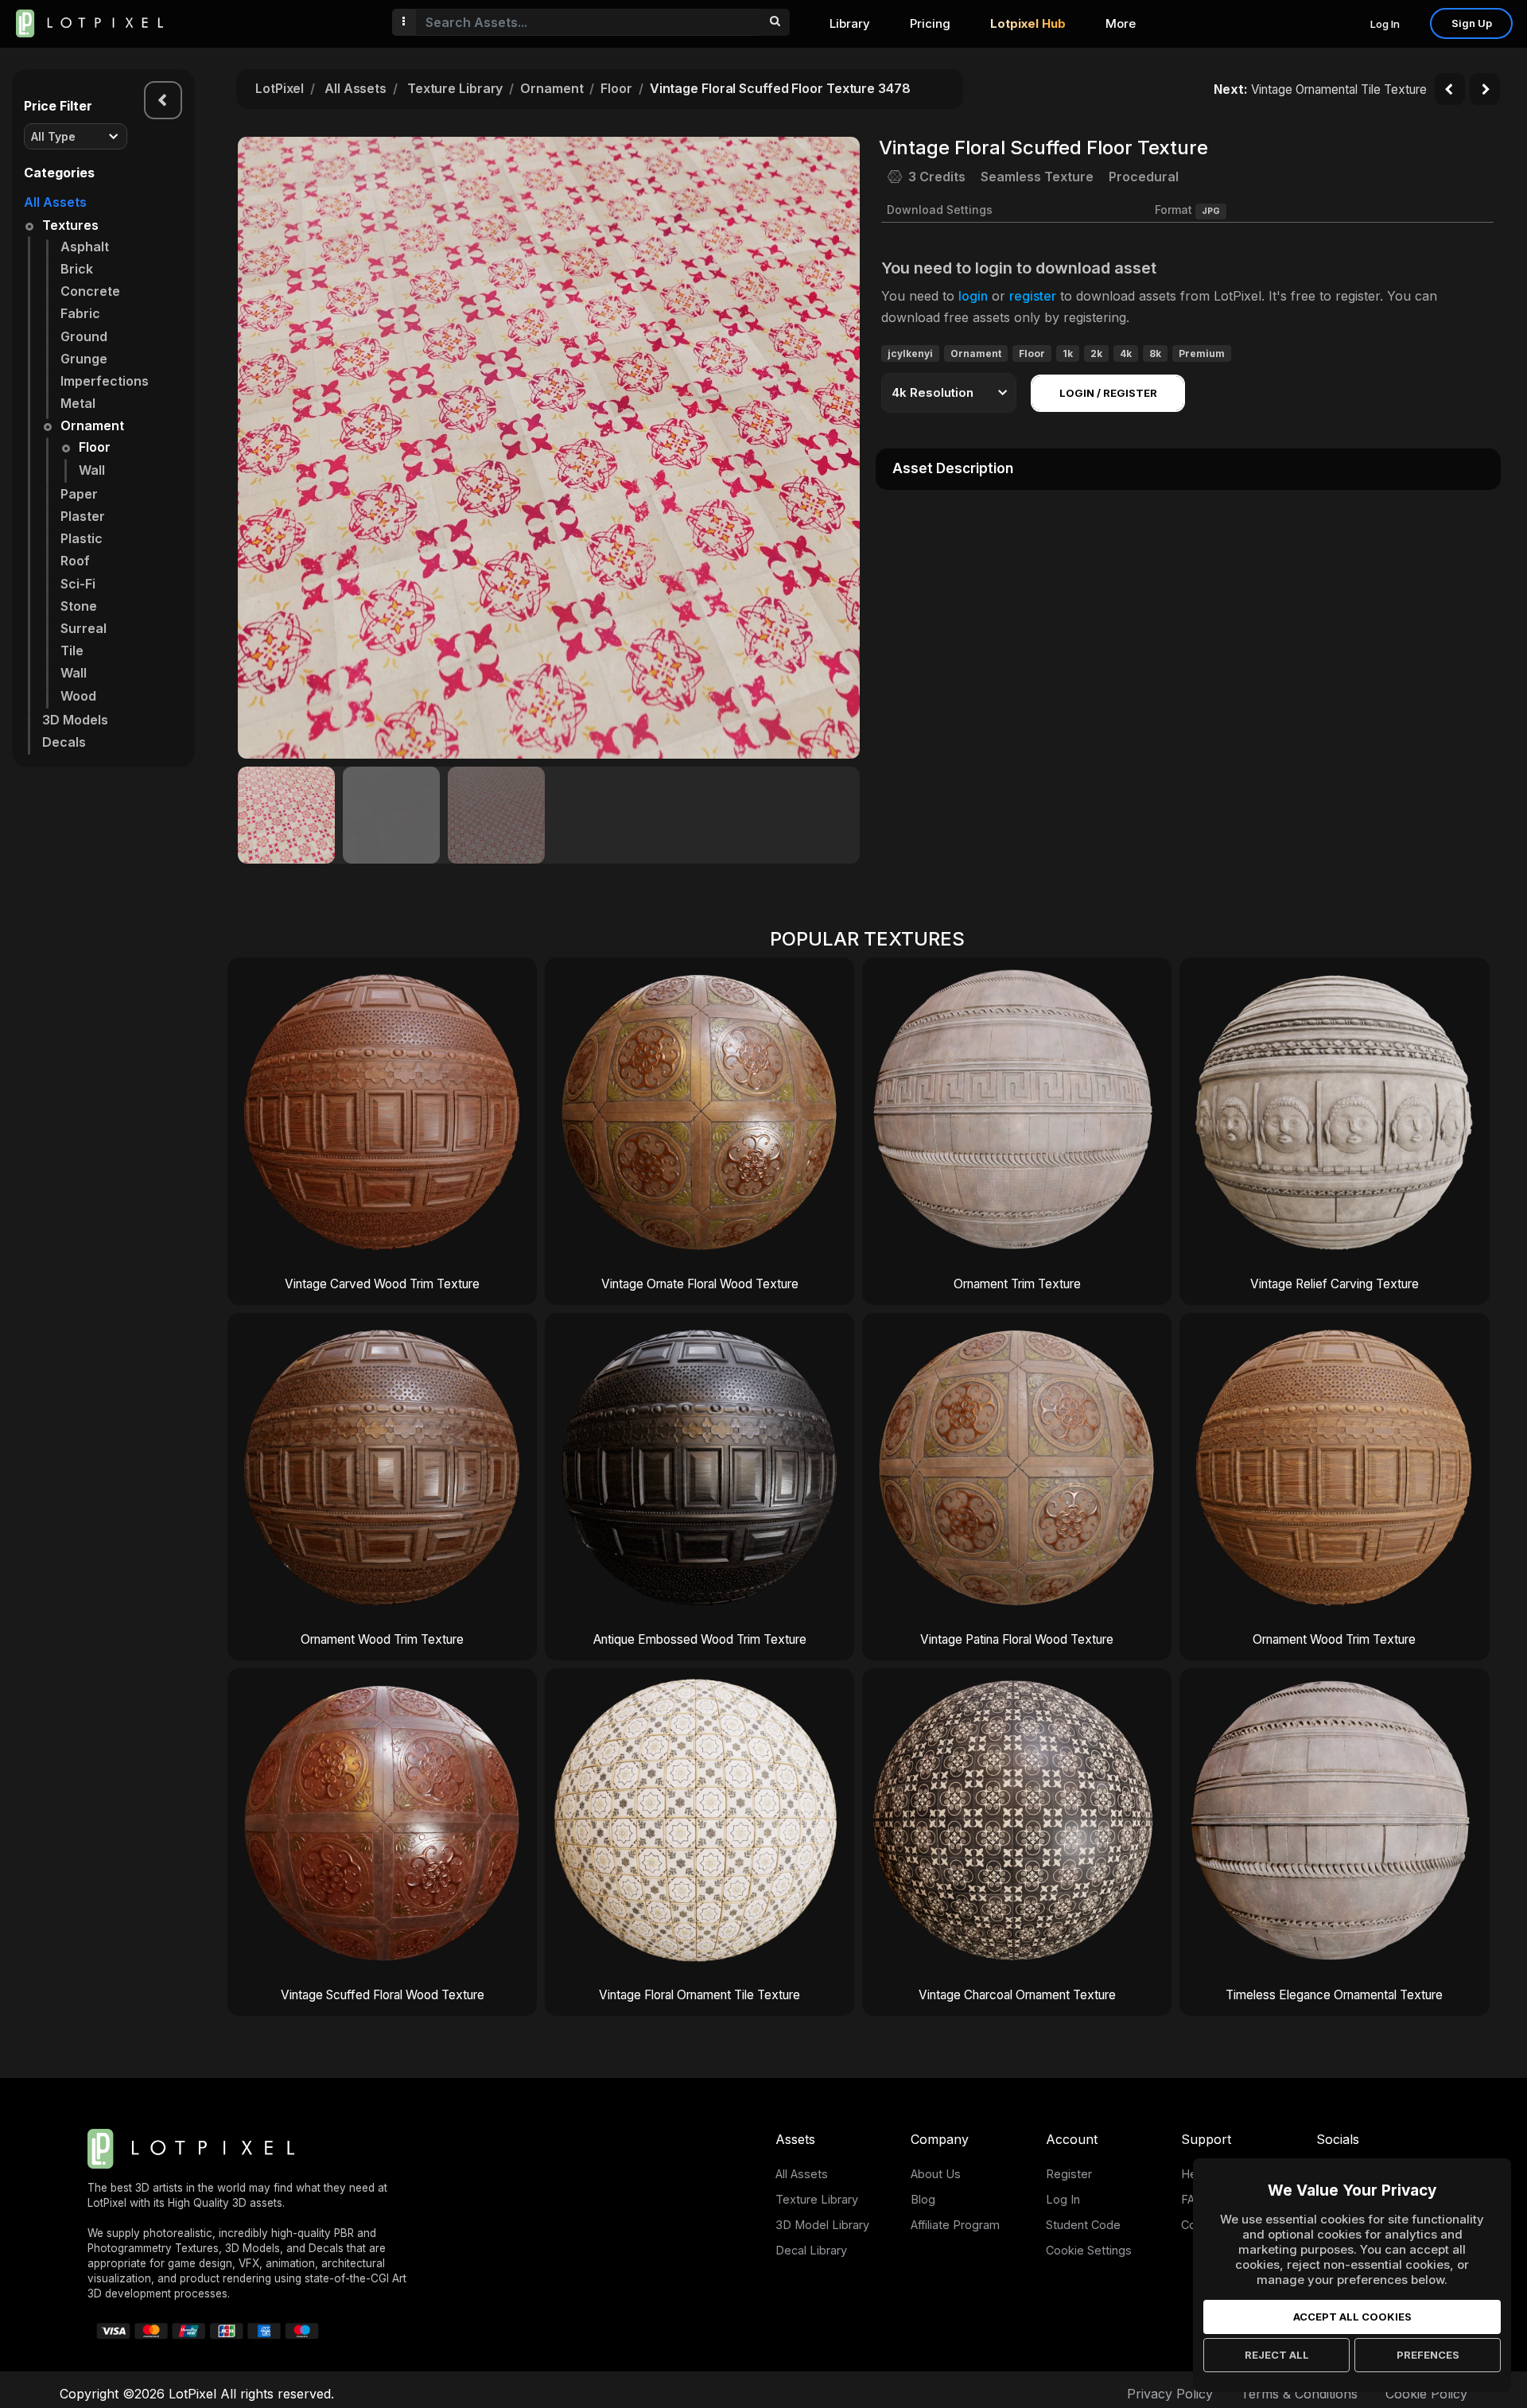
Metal (78, 403)
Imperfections (105, 381)
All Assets (55, 202)
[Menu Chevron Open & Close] (163, 100)
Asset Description (953, 468)
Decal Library (811, 2250)
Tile (72, 651)
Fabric (80, 313)
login (973, 296)
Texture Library (455, 88)
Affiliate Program (955, 2225)
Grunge (84, 359)
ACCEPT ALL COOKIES (1352, 2317)
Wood (78, 696)
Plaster (83, 516)
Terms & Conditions (1299, 2394)
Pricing (930, 23)
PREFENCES (1428, 2355)
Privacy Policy (1170, 2394)
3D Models (75, 720)
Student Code (1083, 2225)
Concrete (90, 291)
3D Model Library (822, 2225)
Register (1069, 2174)
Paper (79, 494)
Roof (75, 561)
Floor (95, 447)
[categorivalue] (774, 22)
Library (850, 23)
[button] (839, 448)
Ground (84, 336)
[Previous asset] (1450, 89)
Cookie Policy (1426, 2394)
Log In (1385, 24)
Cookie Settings (1089, 2250)
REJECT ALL (1277, 2355)
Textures (70, 225)
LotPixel (280, 88)
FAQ (1192, 2199)
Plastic (82, 538)
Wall (92, 470)
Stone (79, 606)
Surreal (84, 628)
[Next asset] (1485, 89)
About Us (936, 2174)
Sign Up (1472, 23)
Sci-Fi (78, 584)
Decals (64, 742)
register (1033, 296)
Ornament (92, 425)
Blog (923, 2199)
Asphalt (85, 247)
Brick (77, 269)
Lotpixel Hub (1028, 23)
